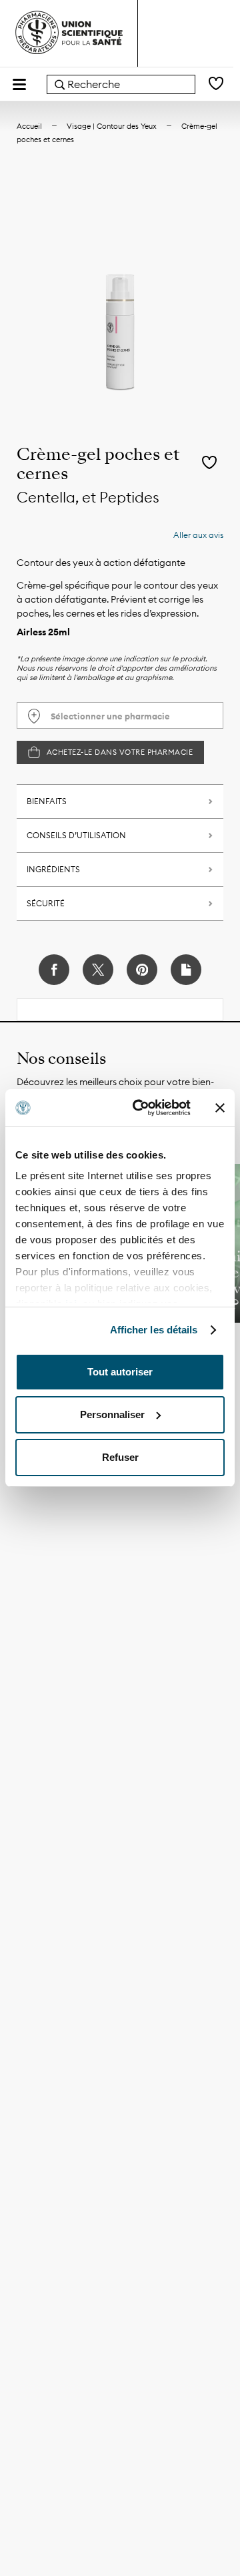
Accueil (29, 126)
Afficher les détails (154, 1330)
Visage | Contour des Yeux (112, 126)
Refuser (120, 1457)
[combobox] (121, 84)
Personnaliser (112, 1414)
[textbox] (120, 716)
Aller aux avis (198, 535)
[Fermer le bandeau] (220, 1108)
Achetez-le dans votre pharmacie (120, 752)
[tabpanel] (120, 299)
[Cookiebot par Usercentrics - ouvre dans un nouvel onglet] (141, 1108)
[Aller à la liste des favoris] (216, 84)
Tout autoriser (120, 1372)
